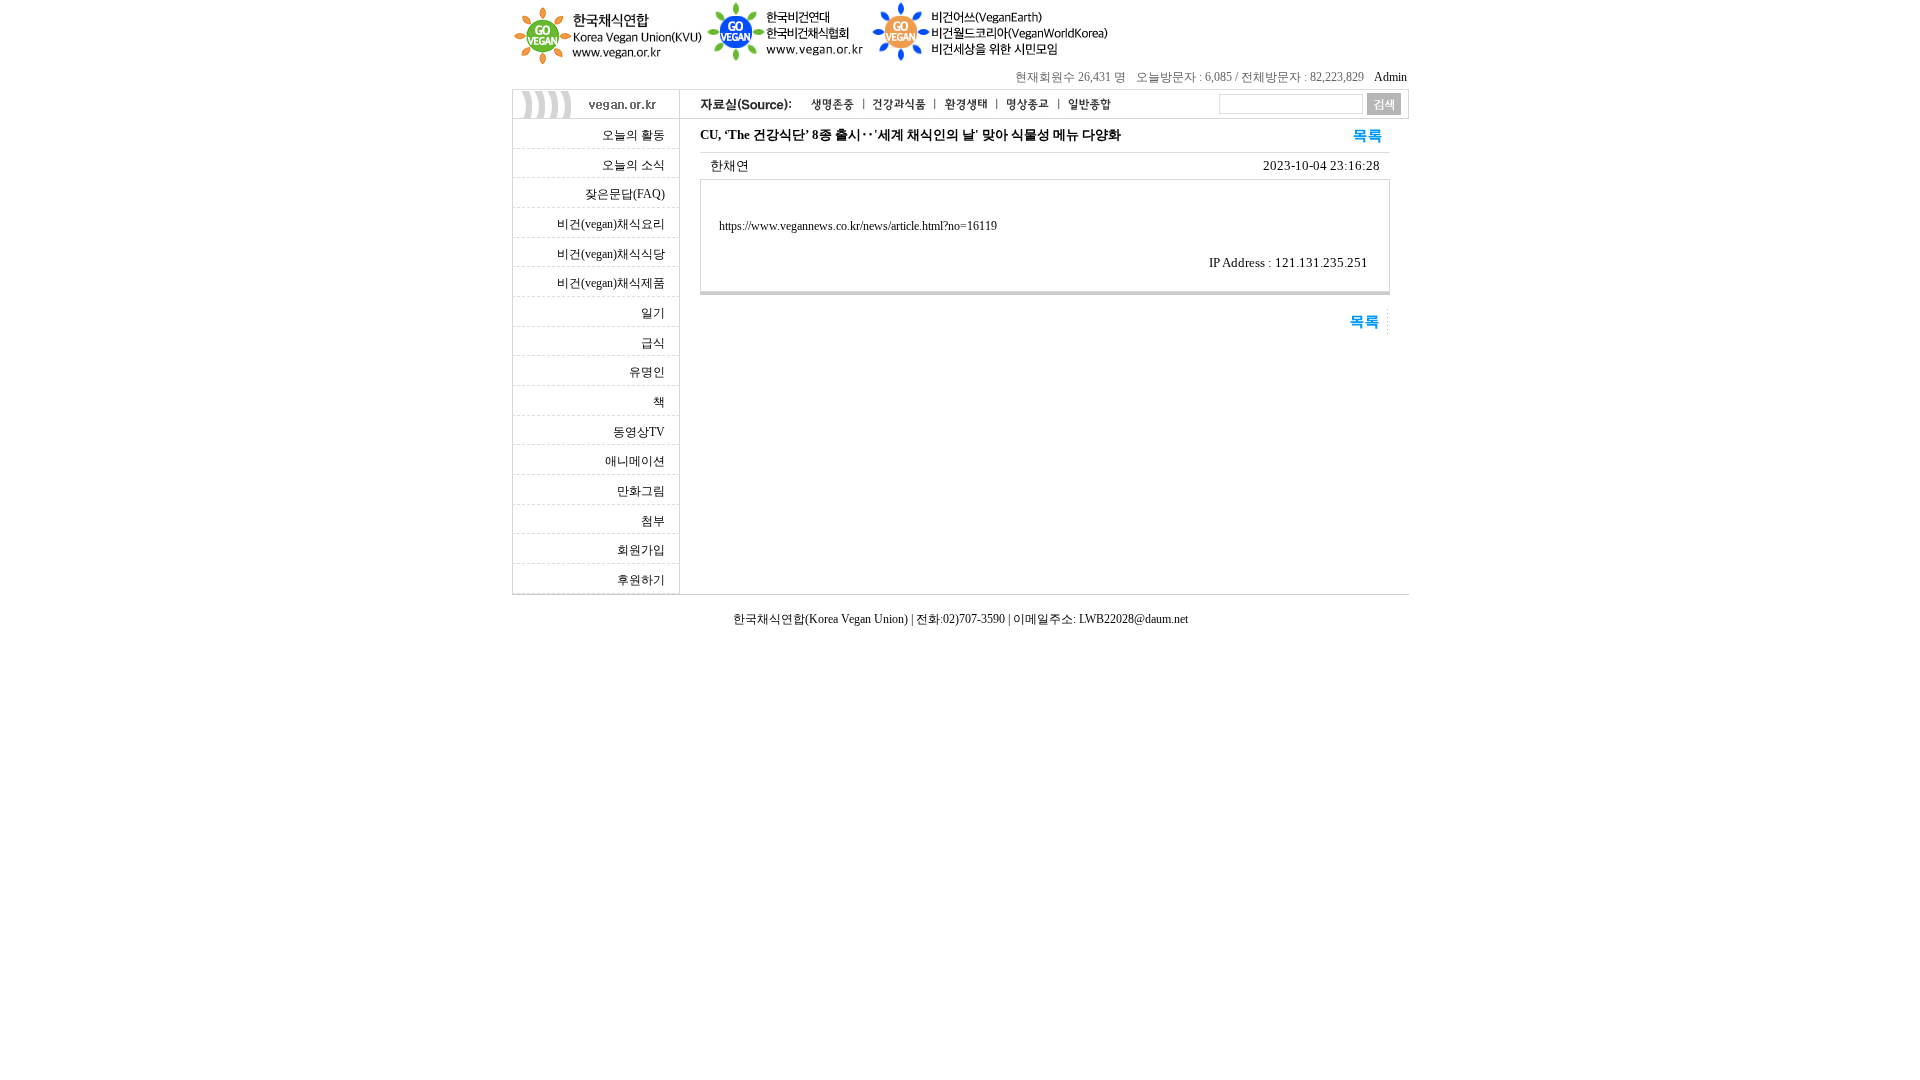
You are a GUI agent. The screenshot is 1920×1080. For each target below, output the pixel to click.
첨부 (653, 521)
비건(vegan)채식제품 (611, 283)
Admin (1390, 77)
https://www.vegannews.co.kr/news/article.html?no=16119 (858, 226)
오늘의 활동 (633, 135)
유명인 (647, 372)
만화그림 (641, 491)
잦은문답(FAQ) (625, 194)
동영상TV (639, 432)
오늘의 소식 (633, 165)
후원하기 (641, 580)
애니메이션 (635, 461)
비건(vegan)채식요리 (611, 224)
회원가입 (641, 550)
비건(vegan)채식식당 (611, 254)
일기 (653, 313)
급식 (653, 343)
